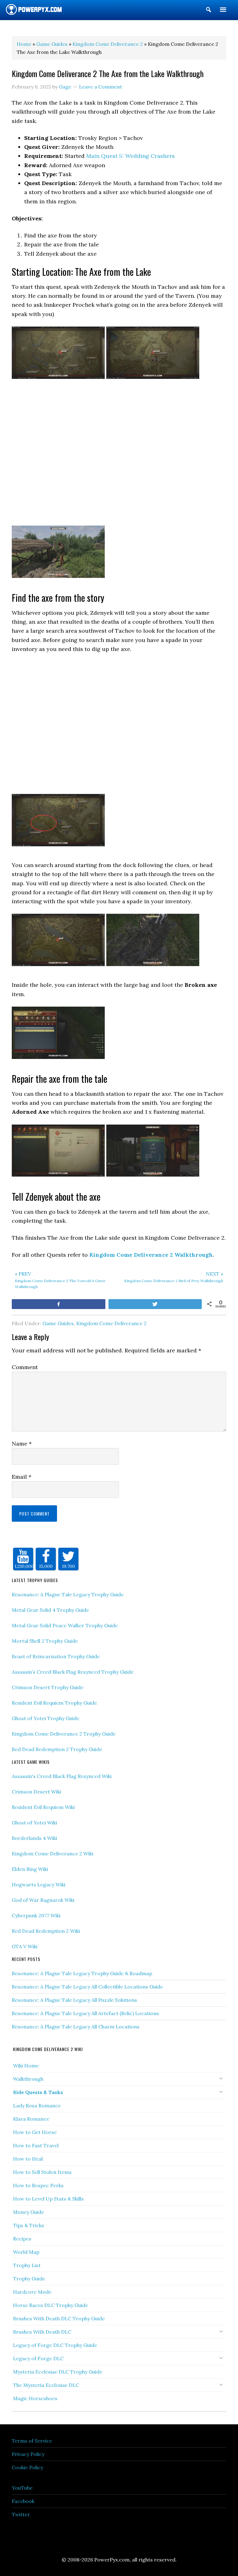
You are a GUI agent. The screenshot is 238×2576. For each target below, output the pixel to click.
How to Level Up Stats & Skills (48, 2199)
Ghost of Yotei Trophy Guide (46, 1718)
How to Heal (28, 2159)
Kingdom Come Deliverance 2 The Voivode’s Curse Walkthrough (60, 1280)
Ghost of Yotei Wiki (34, 1823)
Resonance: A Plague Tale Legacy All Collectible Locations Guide (87, 1987)
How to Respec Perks (38, 2185)
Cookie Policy (27, 2467)
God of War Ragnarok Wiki (43, 1900)
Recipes (22, 2239)
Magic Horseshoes (35, 2398)
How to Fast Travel (36, 2145)
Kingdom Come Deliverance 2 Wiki (53, 1854)
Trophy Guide (29, 2279)
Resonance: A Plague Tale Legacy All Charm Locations (76, 2027)
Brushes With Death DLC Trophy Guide (59, 2318)
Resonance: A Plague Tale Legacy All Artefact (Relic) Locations (85, 2013)
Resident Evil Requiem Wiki (43, 1807)
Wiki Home (26, 2066)
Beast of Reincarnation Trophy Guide (56, 1656)
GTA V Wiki (25, 1946)
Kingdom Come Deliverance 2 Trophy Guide (64, 1734)
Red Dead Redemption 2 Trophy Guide (57, 1749)
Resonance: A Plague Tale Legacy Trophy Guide (68, 1594)
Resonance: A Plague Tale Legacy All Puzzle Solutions (74, 2000)
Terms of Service (32, 2441)
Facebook (23, 2501)
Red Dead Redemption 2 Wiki (46, 1931)
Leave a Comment (101, 87)
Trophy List (27, 2265)
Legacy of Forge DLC (38, 2358)
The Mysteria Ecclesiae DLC (46, 2385)
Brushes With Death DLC (42, 2332)
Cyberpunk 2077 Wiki (36, 1915)
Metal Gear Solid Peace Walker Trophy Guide (65, 1625)
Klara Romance (31, 2119)
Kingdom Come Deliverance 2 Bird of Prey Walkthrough (174, 1277)
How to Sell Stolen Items (42, 2172)
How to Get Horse (35, 2132)
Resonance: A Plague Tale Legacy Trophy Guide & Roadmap (82, 1973)
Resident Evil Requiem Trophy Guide (54, 1703)
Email (22, 1477)
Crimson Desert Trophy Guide (48, 1687)
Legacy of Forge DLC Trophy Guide (55, 2345)
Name (22, 1444)
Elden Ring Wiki (30, 1869)
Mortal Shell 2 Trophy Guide (45, 1641)
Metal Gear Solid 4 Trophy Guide (50, 1610)
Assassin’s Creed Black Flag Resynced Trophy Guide (73, 1672)
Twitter (21, 2514)
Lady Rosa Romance (37, 2105)
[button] (209, 11)
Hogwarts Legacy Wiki (39, 1884)
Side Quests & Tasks (38, 2092)
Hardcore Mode (32, 2292)
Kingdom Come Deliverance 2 (111, 1323)
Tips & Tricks (29, 2225)
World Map (26, 2252)
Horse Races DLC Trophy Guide (51, 2305)
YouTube (22, 2488)
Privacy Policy (28, 2454)
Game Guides (58, 1323)
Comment (25, 1367)
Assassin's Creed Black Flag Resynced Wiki (62, 1776)
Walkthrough (28, 2079)
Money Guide (29, 2212)
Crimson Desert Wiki (36, 1792)
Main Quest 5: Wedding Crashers (130, 156)
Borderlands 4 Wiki (34, 1838)
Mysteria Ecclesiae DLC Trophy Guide (58, 2372)
